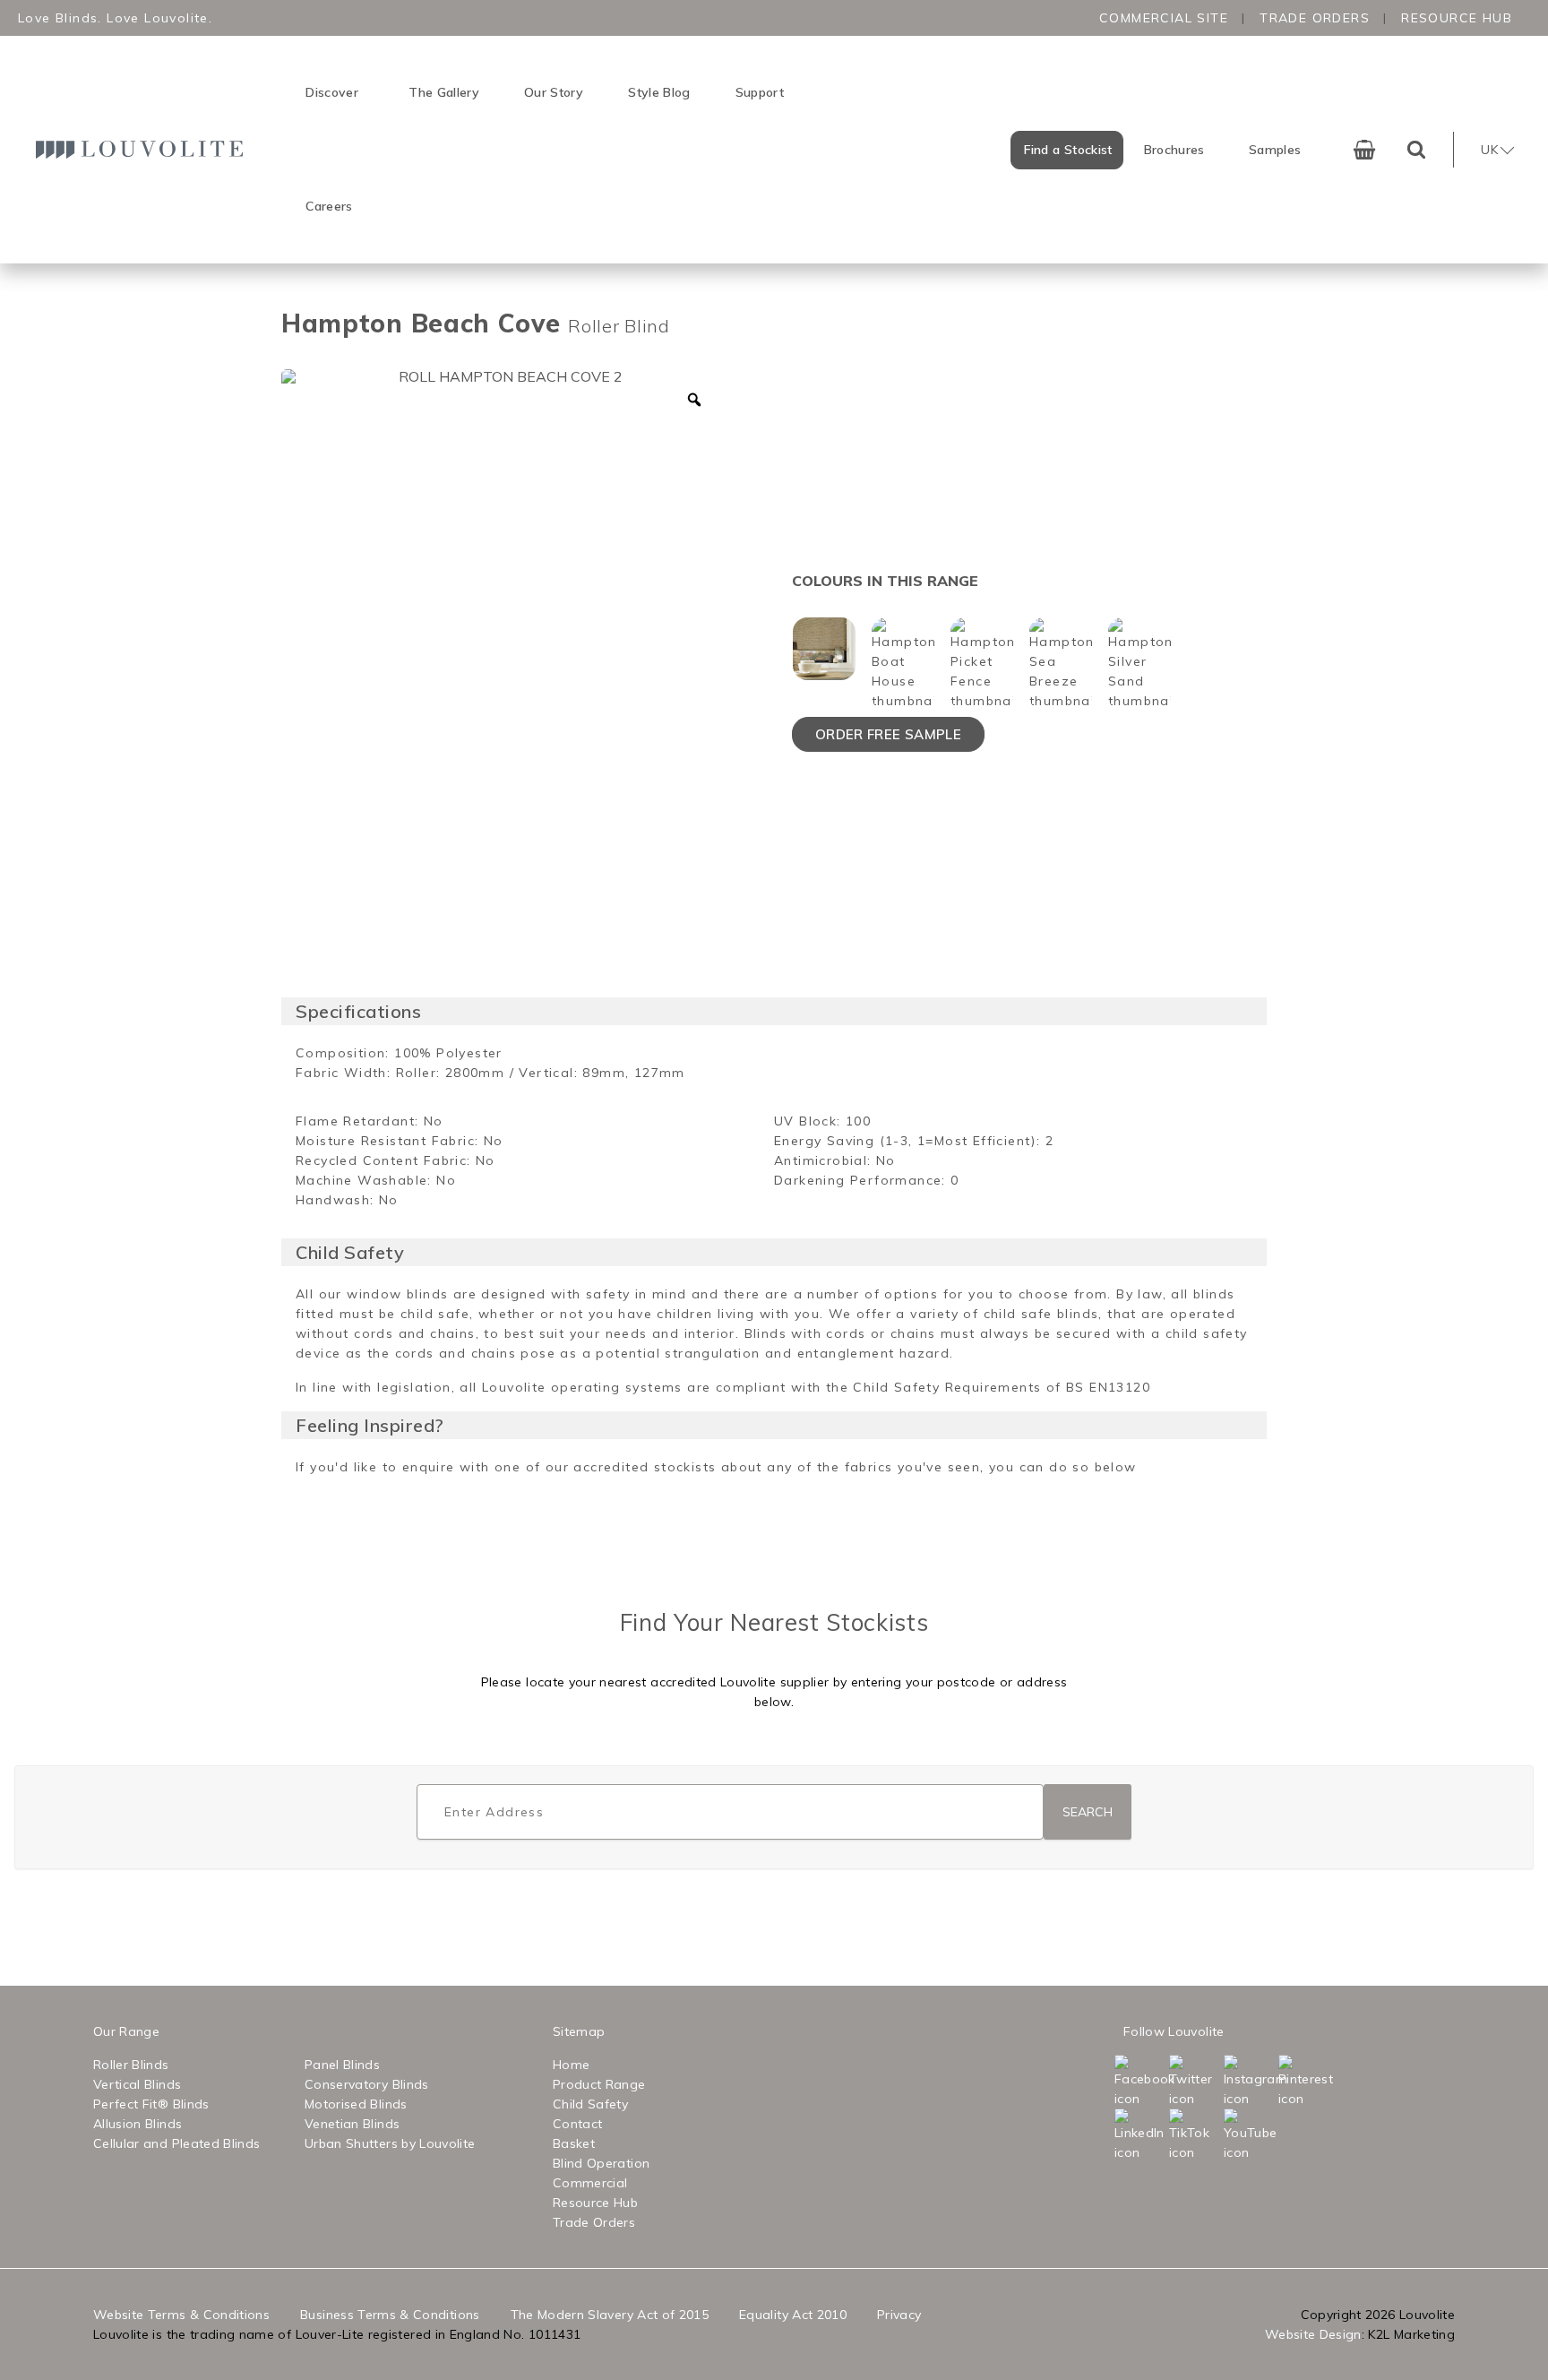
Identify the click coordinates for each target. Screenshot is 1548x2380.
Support (760, 92)
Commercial (590, 2183)
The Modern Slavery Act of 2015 (610, 2315)
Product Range (599, 2084)
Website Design (1313, 2334)
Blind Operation (601, 2163)
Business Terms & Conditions (390, 2315)
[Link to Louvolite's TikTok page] (1195, 2135)
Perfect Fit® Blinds (151, 2104)
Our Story (554, 92)
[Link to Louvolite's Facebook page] (1140, 2082)
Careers (329, 206)
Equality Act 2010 (793, 2315)
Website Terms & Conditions (181, 2315)
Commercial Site (1164, 18)
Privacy (899, 2315)
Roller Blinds (131, 2065)
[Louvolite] (144, 149)
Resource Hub (1457, 18)
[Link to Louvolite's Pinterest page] (1304, 2082)
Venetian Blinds (352, 2124)
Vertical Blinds (137, 2084)
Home (571, 2065)
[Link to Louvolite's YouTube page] (1249, 2135)
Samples (1275, 150)
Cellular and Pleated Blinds (176, 2143)
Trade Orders (1315, 18)
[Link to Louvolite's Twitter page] (1195, 2082)
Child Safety (590, 2104)
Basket (574, 2143)
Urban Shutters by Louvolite (390, 2143)
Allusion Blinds (138, 2124)
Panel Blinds (342, 2065)
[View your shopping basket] (1364, 150)
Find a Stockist (1068, 150)
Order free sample (888, 734)
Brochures (1174, 150)
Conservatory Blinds (367, 2084)
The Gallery (444, 92)
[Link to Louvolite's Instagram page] (1249, 2082)
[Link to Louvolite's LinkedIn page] (1140, 2135)
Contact (577, 2124)
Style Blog (659, 92)
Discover (332, 92)
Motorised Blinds (356, 2104)
